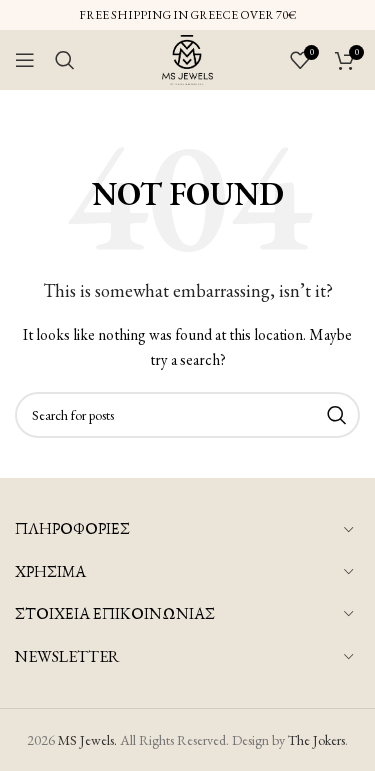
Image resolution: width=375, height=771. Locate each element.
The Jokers (316, 740)
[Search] (65, 60)
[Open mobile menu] (25, 60)
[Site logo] (188, 58)
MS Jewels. (87, 740)
